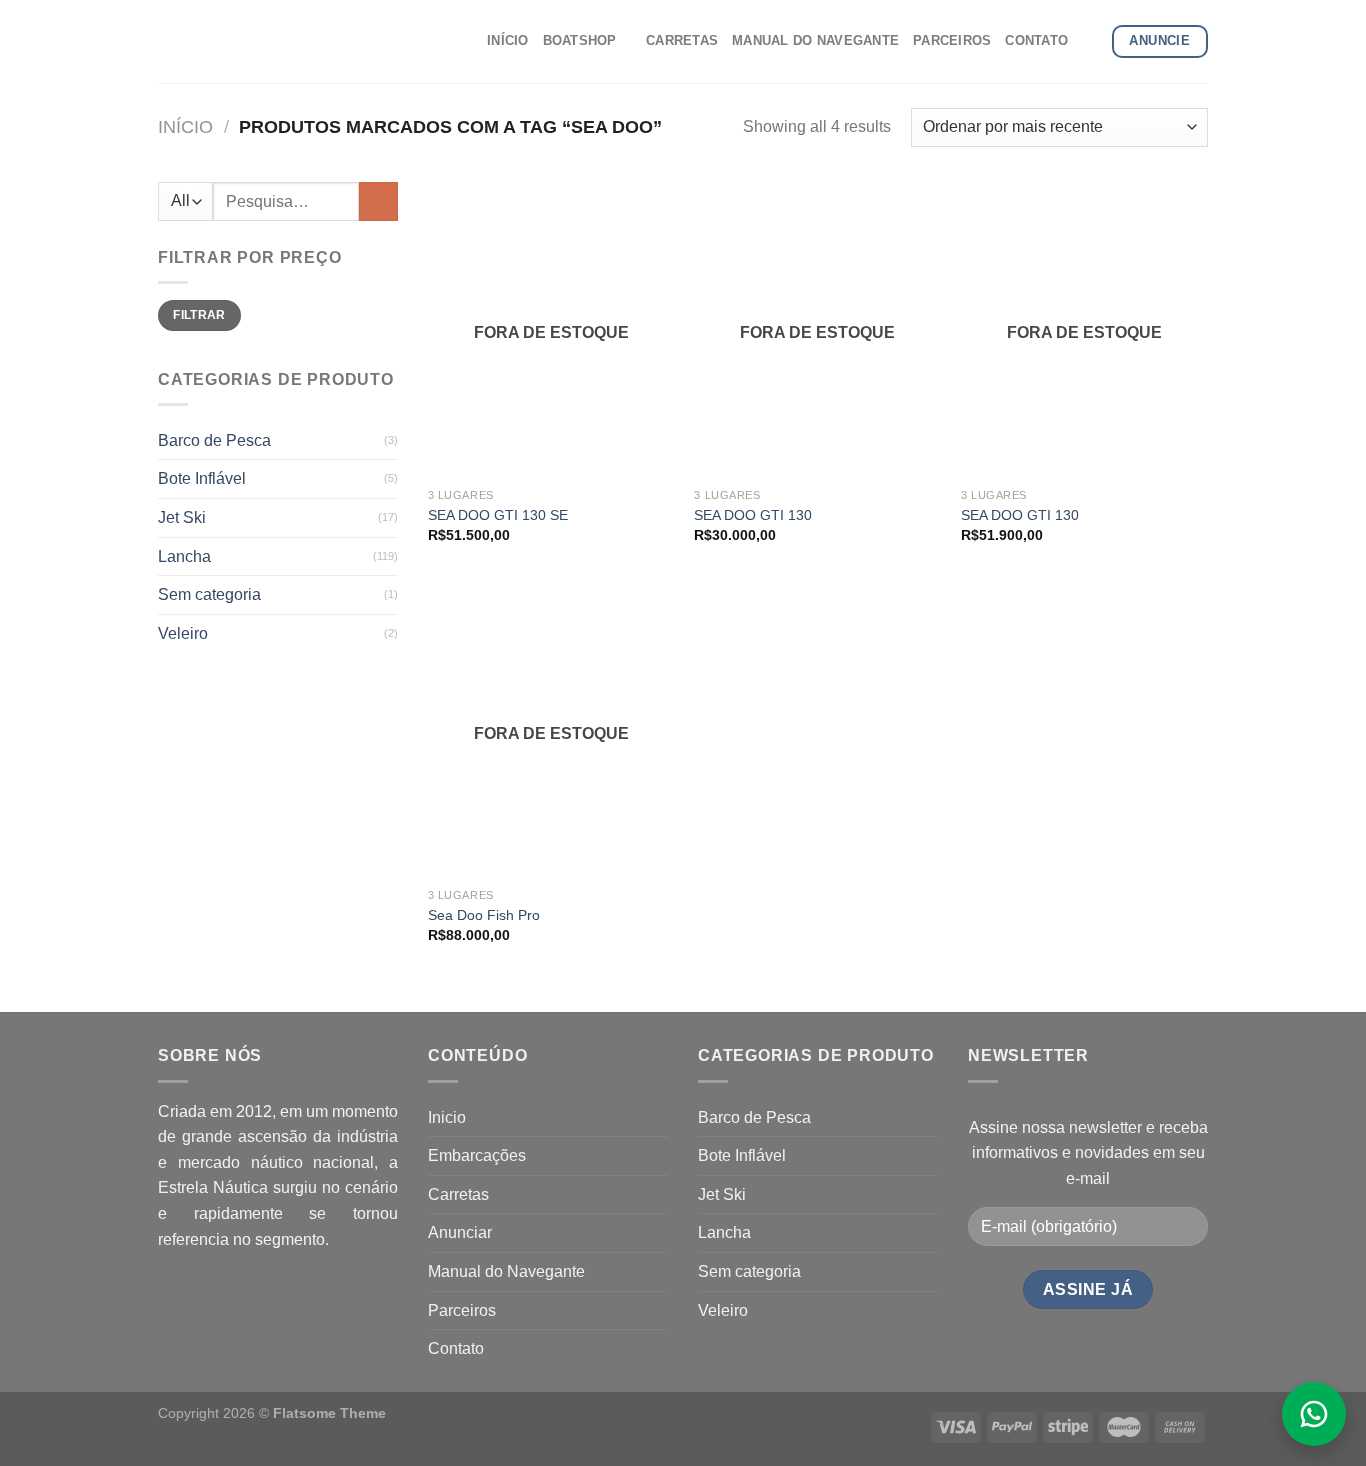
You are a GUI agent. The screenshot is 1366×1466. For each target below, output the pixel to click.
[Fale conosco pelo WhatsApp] (1314, 1414)
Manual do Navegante (506, 1271)
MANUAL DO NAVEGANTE (815, 40)
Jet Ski (182, 517)
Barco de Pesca (214, 440)
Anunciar (460, 1232)
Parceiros (462, 1310)
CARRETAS (682, 40)
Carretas (458, 1194)
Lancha (184, 556)
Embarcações (477, 1155)
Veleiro (183, 633)
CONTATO (1036, 40)
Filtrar (199, 315)
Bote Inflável (202, 478)
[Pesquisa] (1089, 41)
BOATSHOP (580, 40)
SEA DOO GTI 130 (753, 515)
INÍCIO (508, 40)
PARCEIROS (952, 40)
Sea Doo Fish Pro (484, 915)
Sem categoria (209, 594)
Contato (456, 1348)
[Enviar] (378, 201)
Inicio (447, 1117)
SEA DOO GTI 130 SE (498, 515)
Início (185, 126)
